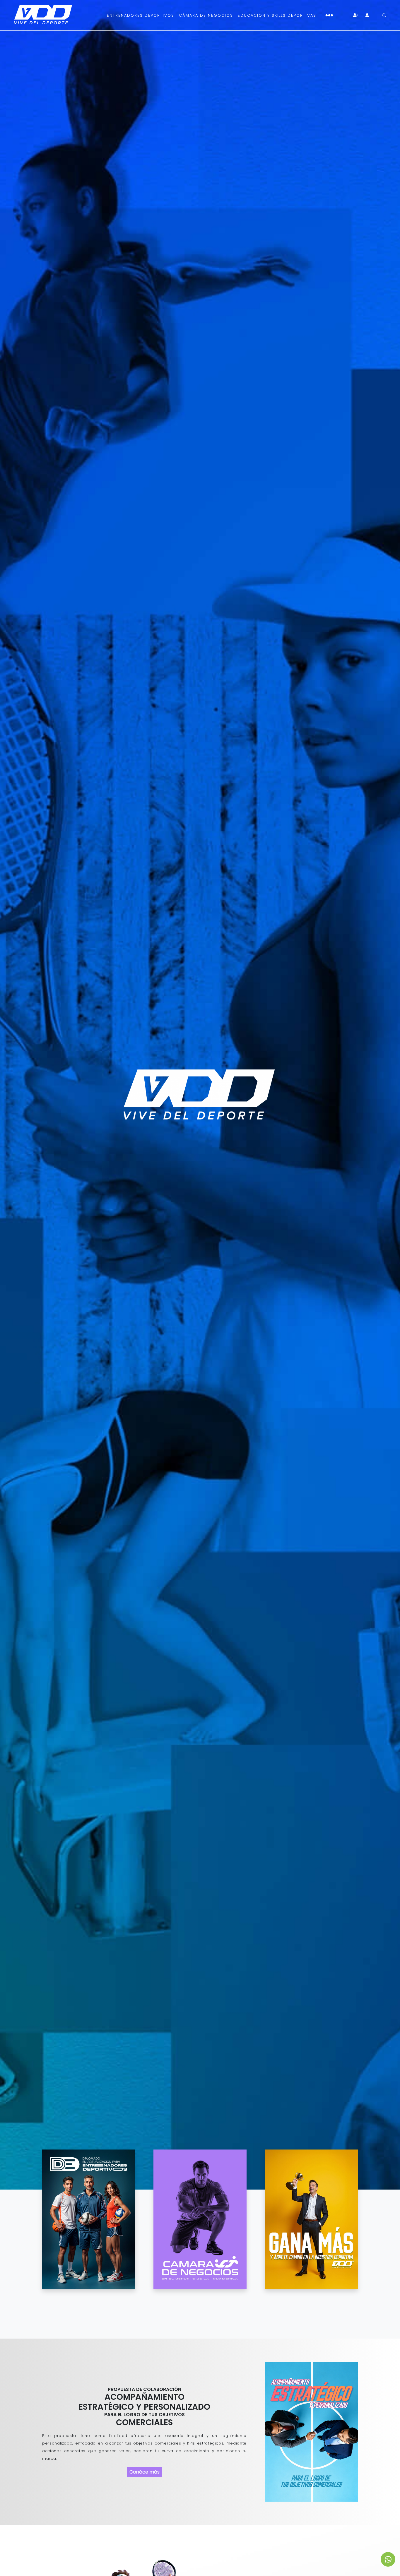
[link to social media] (388, 2559)
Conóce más (145, 2472)
